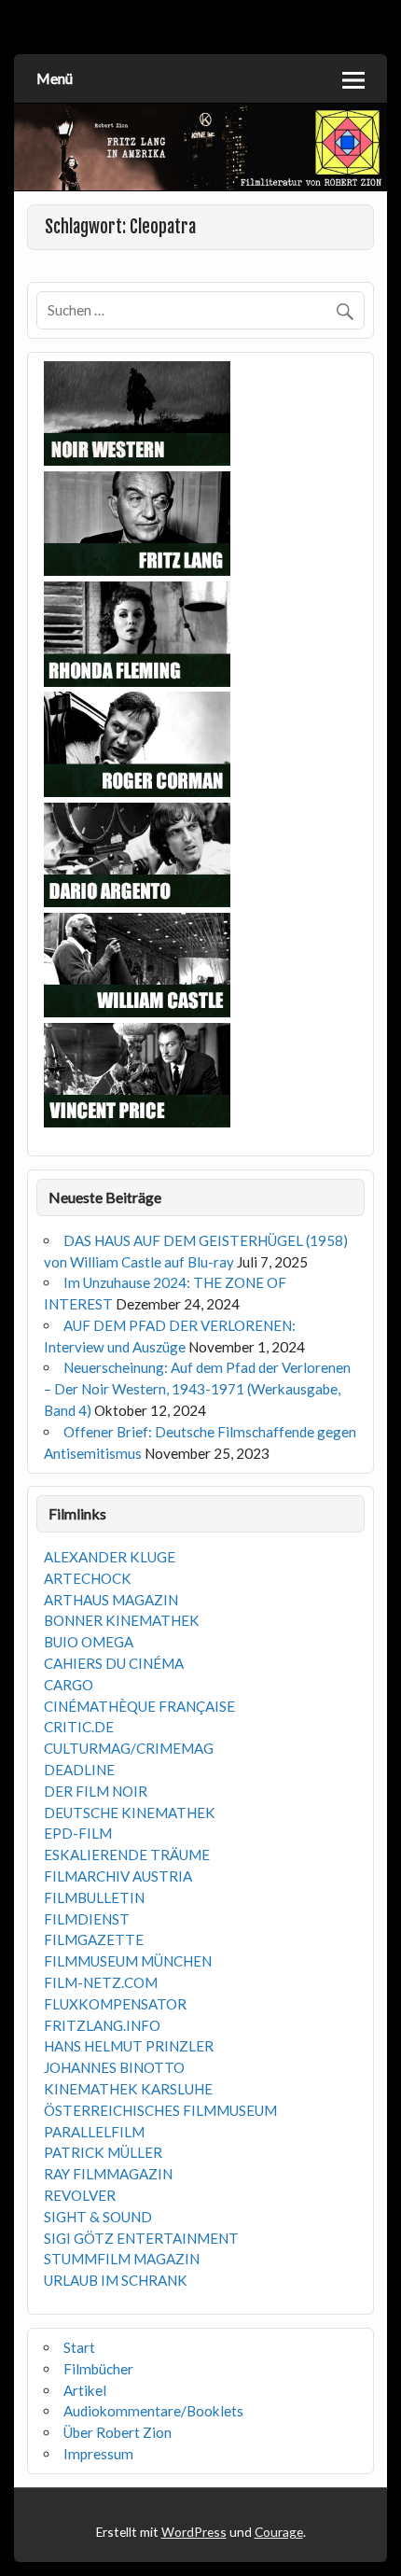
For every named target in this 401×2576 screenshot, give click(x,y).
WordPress (194, 2532)
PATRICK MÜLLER (103, 2152)
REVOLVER (80, 2195)
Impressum (98, 2454)
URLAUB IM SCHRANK (116, 2280)
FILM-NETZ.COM (101, 1982)
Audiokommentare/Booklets (153, 2411)
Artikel (85, 2390)
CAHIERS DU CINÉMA (114, 1663)
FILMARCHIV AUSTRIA (118, 1876)
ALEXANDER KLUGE (110, 1557)
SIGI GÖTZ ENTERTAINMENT (141, 2238)
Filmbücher (98, 2369)
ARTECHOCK (88, 1578)
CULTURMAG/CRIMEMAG (129, 1748)
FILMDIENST (87, 1919)
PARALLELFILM (94, 2132)
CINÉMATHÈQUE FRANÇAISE (139, 1706)
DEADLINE (79, 1770)
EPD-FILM (78, 1833)
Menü (55, 78)
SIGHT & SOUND (98, 2217)
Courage (279, 2532)
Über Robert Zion (118, 2432)
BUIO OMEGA (89, 1642)
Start (79, 2347)
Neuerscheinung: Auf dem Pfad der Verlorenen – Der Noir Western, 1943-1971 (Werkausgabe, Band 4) (197, 1389)
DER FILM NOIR (96, 1791)
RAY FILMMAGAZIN (108, 2174)
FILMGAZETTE (94, 1939)
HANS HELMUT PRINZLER (129, 2046)
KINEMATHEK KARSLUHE (128, 2089)
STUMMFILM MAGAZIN (122, 2259)
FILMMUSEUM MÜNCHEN (128, 1961)
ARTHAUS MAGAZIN (111, 1600)
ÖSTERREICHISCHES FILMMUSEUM (160, 2110)
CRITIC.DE (79, 1727)
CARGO (69, 1685)
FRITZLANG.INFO (102, 2025)
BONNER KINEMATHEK (122, 1620)
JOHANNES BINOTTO (114, 2067)
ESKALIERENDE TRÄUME (127, 1855)
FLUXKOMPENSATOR (115, 2004)
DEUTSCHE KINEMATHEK (130, 1813)
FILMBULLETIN (94, 1897)
